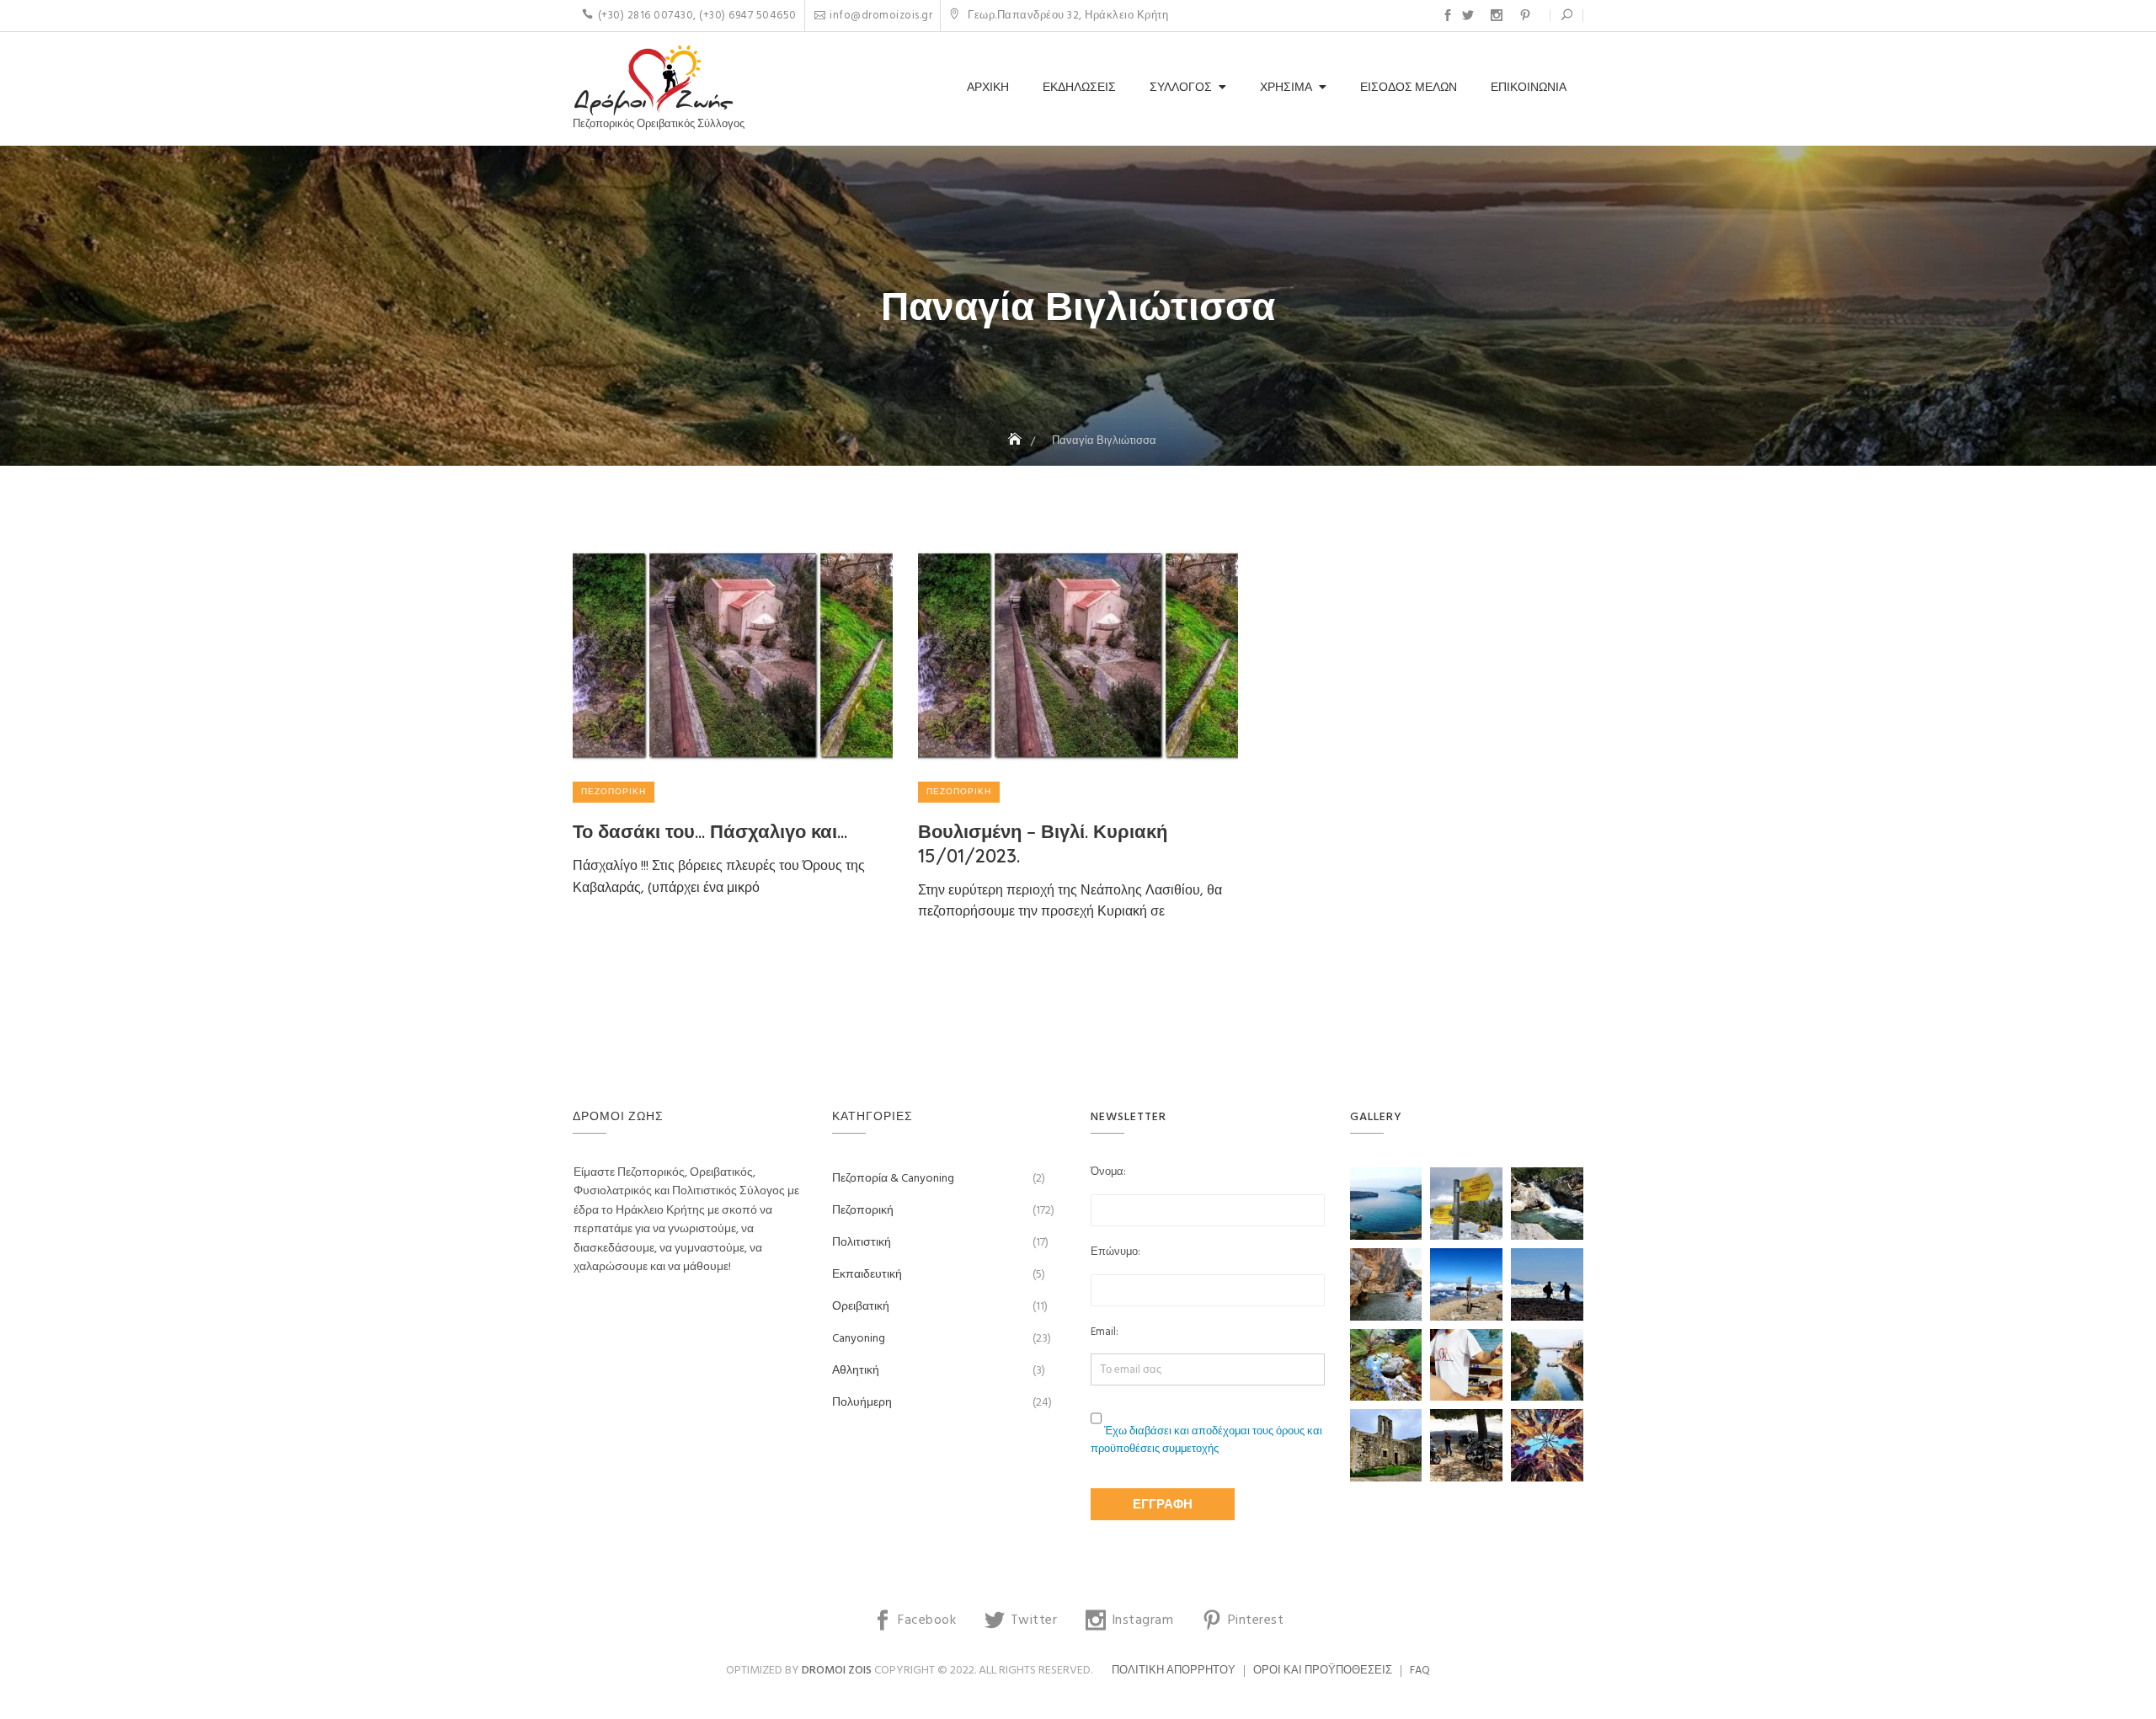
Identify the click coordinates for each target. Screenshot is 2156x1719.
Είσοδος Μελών (1409, 88)
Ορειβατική (861, 1307)
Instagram (1497, 15)
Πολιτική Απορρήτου (1174, 1671)
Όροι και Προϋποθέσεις (1323, 1671)
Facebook (1448, 15)
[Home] (1017, 441)
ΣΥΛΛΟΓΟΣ (1181, 88)
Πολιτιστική (862, 1243)
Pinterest (1525, 15)
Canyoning (859, 1339)
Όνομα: (1108, 1172)
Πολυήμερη (862, 1403)
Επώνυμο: (1115, 1252)
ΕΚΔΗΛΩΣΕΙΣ (1079, 88)
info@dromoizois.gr (881, 16)
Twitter (1468, 15)
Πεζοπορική (614, 792)
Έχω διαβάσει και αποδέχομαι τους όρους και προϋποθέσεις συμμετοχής (1206, 1440)
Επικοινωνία (1529, 88)
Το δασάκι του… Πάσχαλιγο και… (710, 831)
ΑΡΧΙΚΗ (988, 88)
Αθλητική (856, 1371)
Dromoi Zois (837, 1671)
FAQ (1420, 1671)
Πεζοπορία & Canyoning (893, 1179)
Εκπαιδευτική (867, 1275)
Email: (1105, 1332)
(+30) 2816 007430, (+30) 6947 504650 (697, 16)
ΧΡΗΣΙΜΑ (1286, 88)
